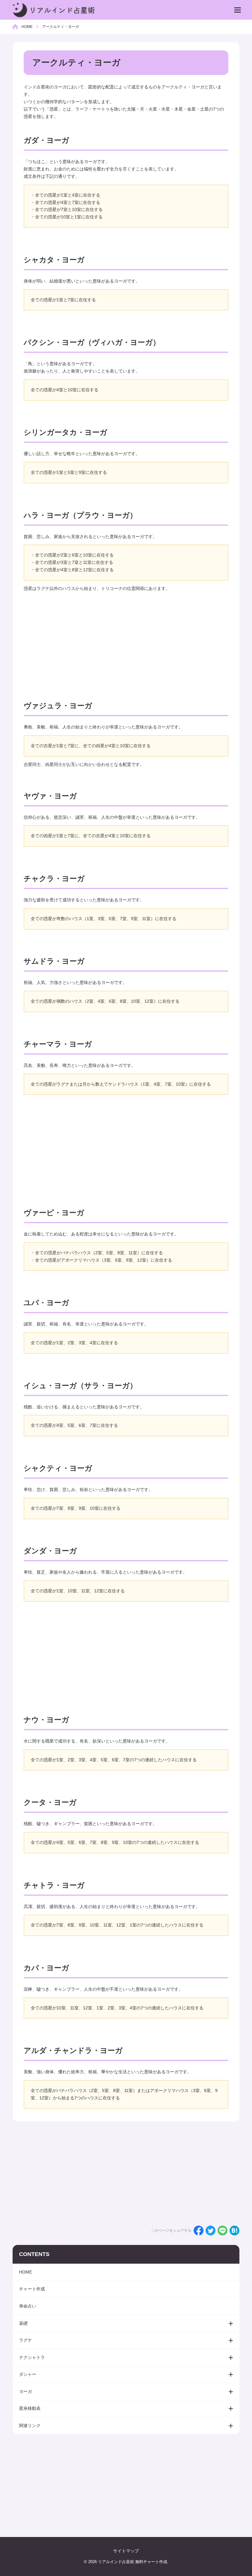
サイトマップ (126, 2551)
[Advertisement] (126, 642)
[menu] (238, 10)
